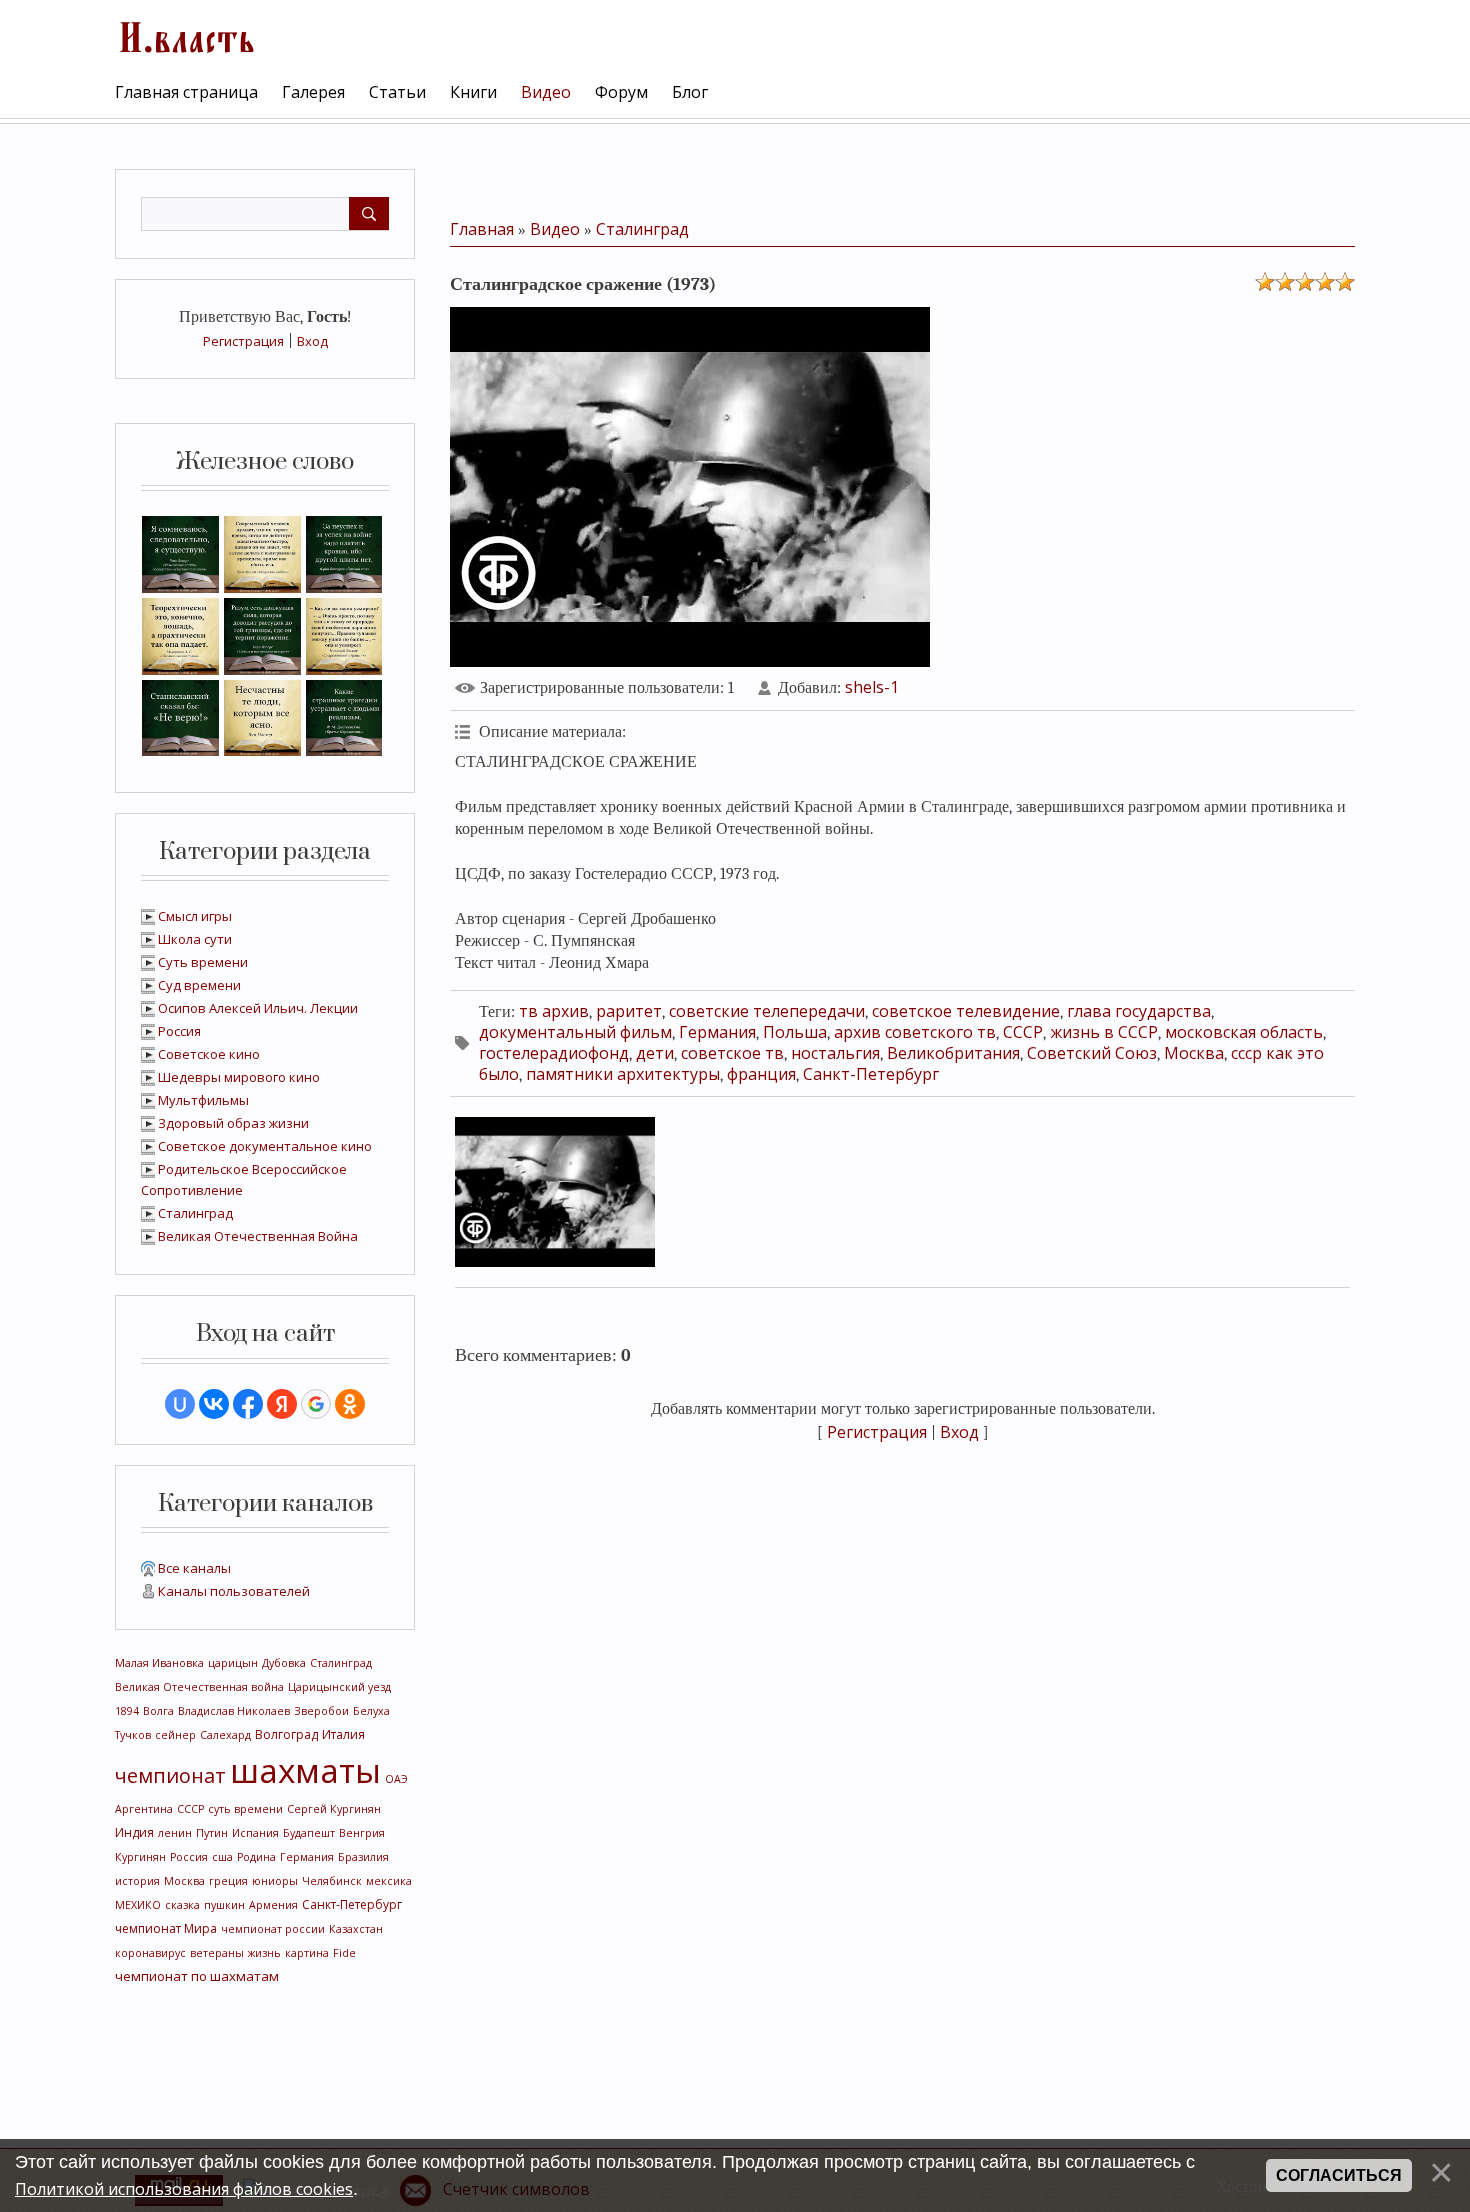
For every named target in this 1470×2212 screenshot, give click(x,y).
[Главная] (185, 35)
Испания (255, 1833)
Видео (555, 229)
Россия (179, 1031)
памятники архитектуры (623, 1074)
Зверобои (321, 1711)
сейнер (175, 1735)
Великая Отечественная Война (258, 1236)
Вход (312, 341)
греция (228, 1881)
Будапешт (309, 1833)
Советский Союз (1092, 1053)
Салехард (225, 1735)
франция (761, 1074)
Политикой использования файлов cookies (184, 2189)
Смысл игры (195, 916)
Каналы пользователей (234, 1591)
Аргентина (144, 1809)
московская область (1244, 1032)
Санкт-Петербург (352, 1904)
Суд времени (199, 985)
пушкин (224, 1905)
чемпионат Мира (166, 1928)
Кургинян (140, 1857)
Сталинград (195, 1213)
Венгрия (362, 1833)
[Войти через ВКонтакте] (214, 1404)
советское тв (732, 1053)
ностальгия (835, 1053)
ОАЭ (396, 1779)
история (137, 1881)
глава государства (1139, 1011)
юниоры (275, 1881)
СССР (190, 1809)
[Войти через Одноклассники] (350, 1404)
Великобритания (953, 1053)
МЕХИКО (138, 1905)
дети (655, 1053)
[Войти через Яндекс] (282, 1404)
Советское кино (209, 1054)
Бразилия (363, 1857)
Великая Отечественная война (199, 1687)
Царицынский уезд (339, 1687)
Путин (212, 1833)
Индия (134, 1832)
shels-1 (872, 687)
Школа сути (195, 939)
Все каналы (194, 1568)
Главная (482, 229)
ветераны (217, 1953)
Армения (273, 1905)
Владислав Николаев (234, 1711)
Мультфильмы (203, 1100)
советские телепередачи (767, 1011)
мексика (389, 1881)
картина (307, 1953)
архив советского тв (915, 1032)
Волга (158, 1711)
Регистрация (243, 341)
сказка (182, 1905)
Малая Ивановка (159, 1663)
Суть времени (203, 962)
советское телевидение (966, 1011)
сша (222, 1857)
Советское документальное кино (265, 1146)
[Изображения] (555, 1192)
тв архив (554, 1011)
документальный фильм (575, 1032)
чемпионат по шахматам (197, 1976)
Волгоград (286, 1734)
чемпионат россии (273, 1929)
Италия (343, 1734)
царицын (233, 1663)
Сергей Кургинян (334, 1809)
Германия (307, 1857)
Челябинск (332, 1881)
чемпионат (170, 1775)
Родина (256, 1857)
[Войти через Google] (316, 1404)
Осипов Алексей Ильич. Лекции (258, 1008)
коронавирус (150, 1953)
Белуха (371, 1711)
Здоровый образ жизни (233, 1123)
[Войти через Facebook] (248, 1404)
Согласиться (1339, 2175)
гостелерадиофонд (554, 1053)
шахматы (305, 1770)
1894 (127, 1711)
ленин (175, 1833)
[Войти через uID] (180, 1404)
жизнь (264, 1953)
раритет (629, 1011)
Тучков (133, 1735)
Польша (795, 1032)
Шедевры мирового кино (239, 1077)
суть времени (245, 1809)
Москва (184, 1881)
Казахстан (356, 1929)
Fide (344, 1953)
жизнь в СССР (1104, 1032)
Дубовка (284, 1663)
